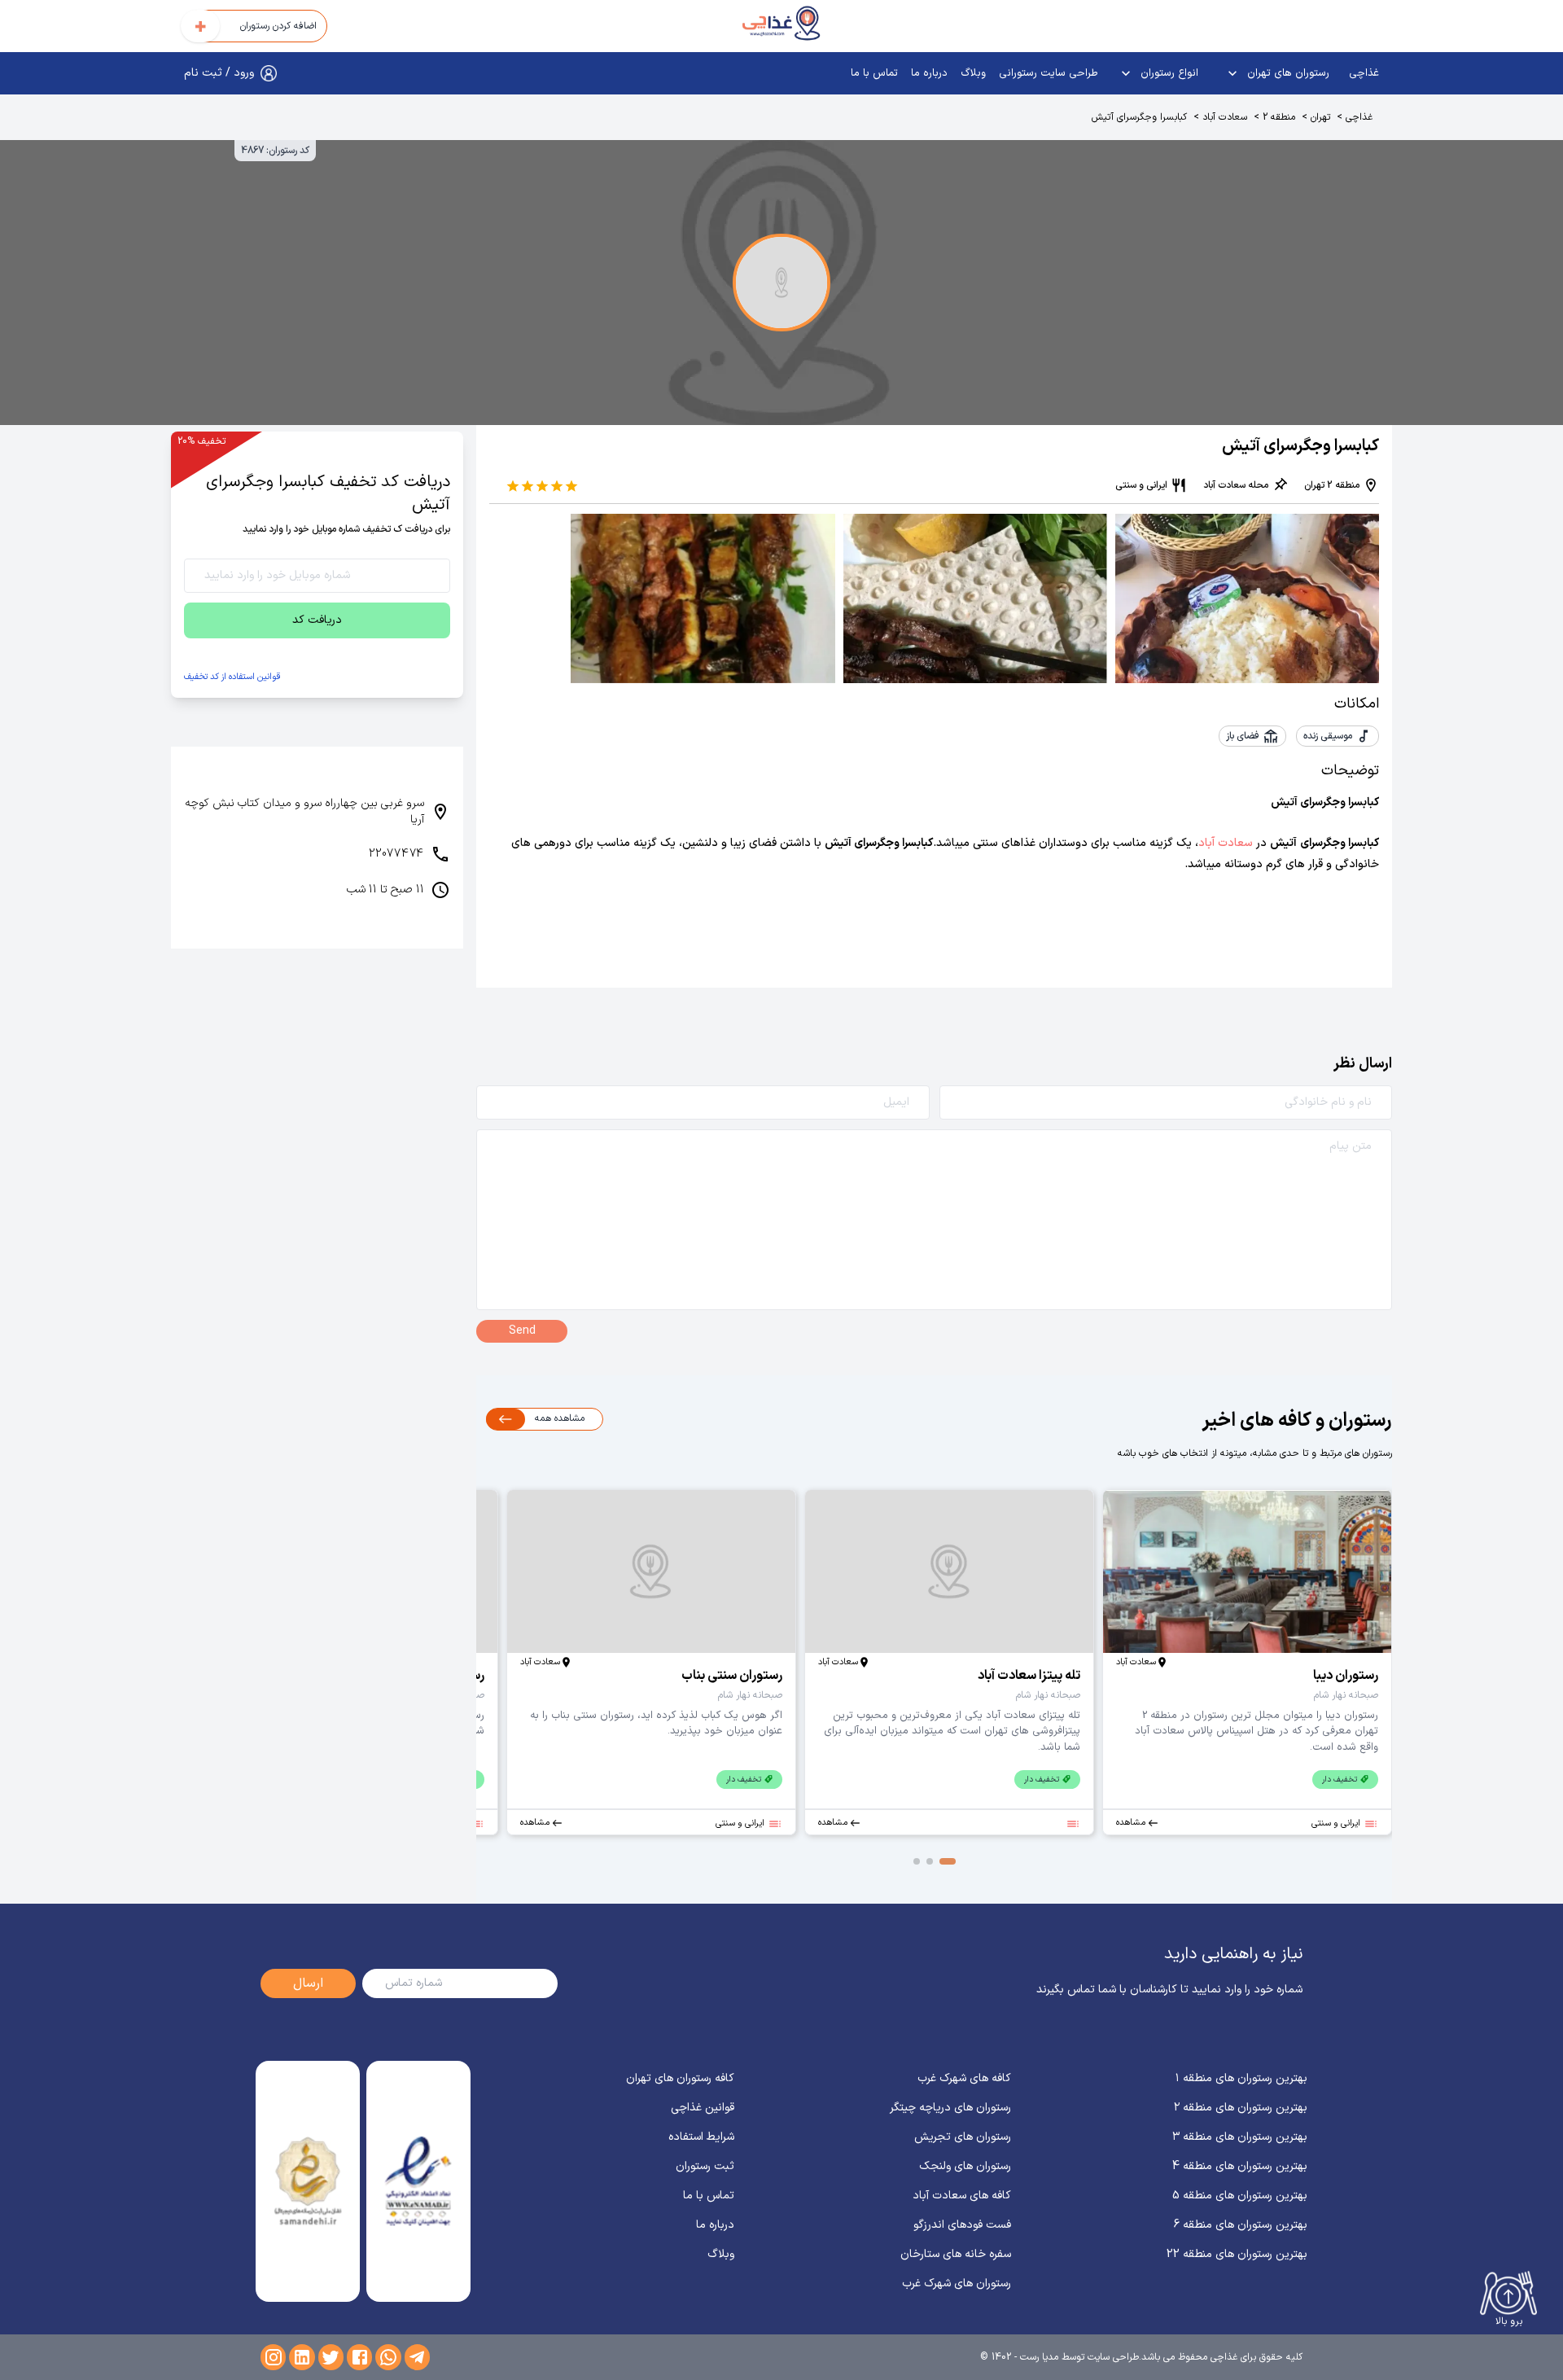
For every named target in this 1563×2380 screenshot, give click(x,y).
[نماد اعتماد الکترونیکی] (418, 2181)
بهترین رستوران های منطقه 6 (1241, 2225)
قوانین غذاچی (703, 2108)
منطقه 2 (1279, 117)
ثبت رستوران (705, 2166)
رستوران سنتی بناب (732, 1676)
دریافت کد (317, 620)
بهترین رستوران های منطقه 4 (1240, 2166)
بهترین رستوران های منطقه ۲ (1241, 2108)
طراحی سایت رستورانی (1049, 73)
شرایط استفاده (701, 2137)
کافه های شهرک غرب (964, 2078)
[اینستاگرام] (273, 2357)
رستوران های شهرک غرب (957, 2284)
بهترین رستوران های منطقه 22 (1237, 2254)
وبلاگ (973, 73)
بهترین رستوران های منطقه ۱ (1241, 2078)
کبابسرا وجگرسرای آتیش (1139, 117)
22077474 (396, 854)
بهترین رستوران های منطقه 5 (1240, 2196)
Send (522, 1331)
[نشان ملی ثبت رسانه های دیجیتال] (307, 2181)
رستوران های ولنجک (965, 2166)
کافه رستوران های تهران (680, 2078)
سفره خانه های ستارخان (956, 2254)
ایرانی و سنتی (1141, 485)
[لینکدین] (302, 2357)
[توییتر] (331, 2357)
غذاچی (1364, 73)
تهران (1320, 117)
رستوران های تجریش (963, 2137)
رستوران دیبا (1346, 1676)
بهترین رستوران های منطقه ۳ (1240, 2137)
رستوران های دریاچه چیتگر (950, 2108)
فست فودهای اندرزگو (962, 2225)
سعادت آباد (1225, 117)
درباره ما (929, 73)
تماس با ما (874, 73)
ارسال (308, 1983)
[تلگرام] (417, 2357)
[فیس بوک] (359, 2357)
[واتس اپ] (388, 2357)
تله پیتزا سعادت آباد (1029, 1676)
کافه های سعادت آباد (962, 2196)
